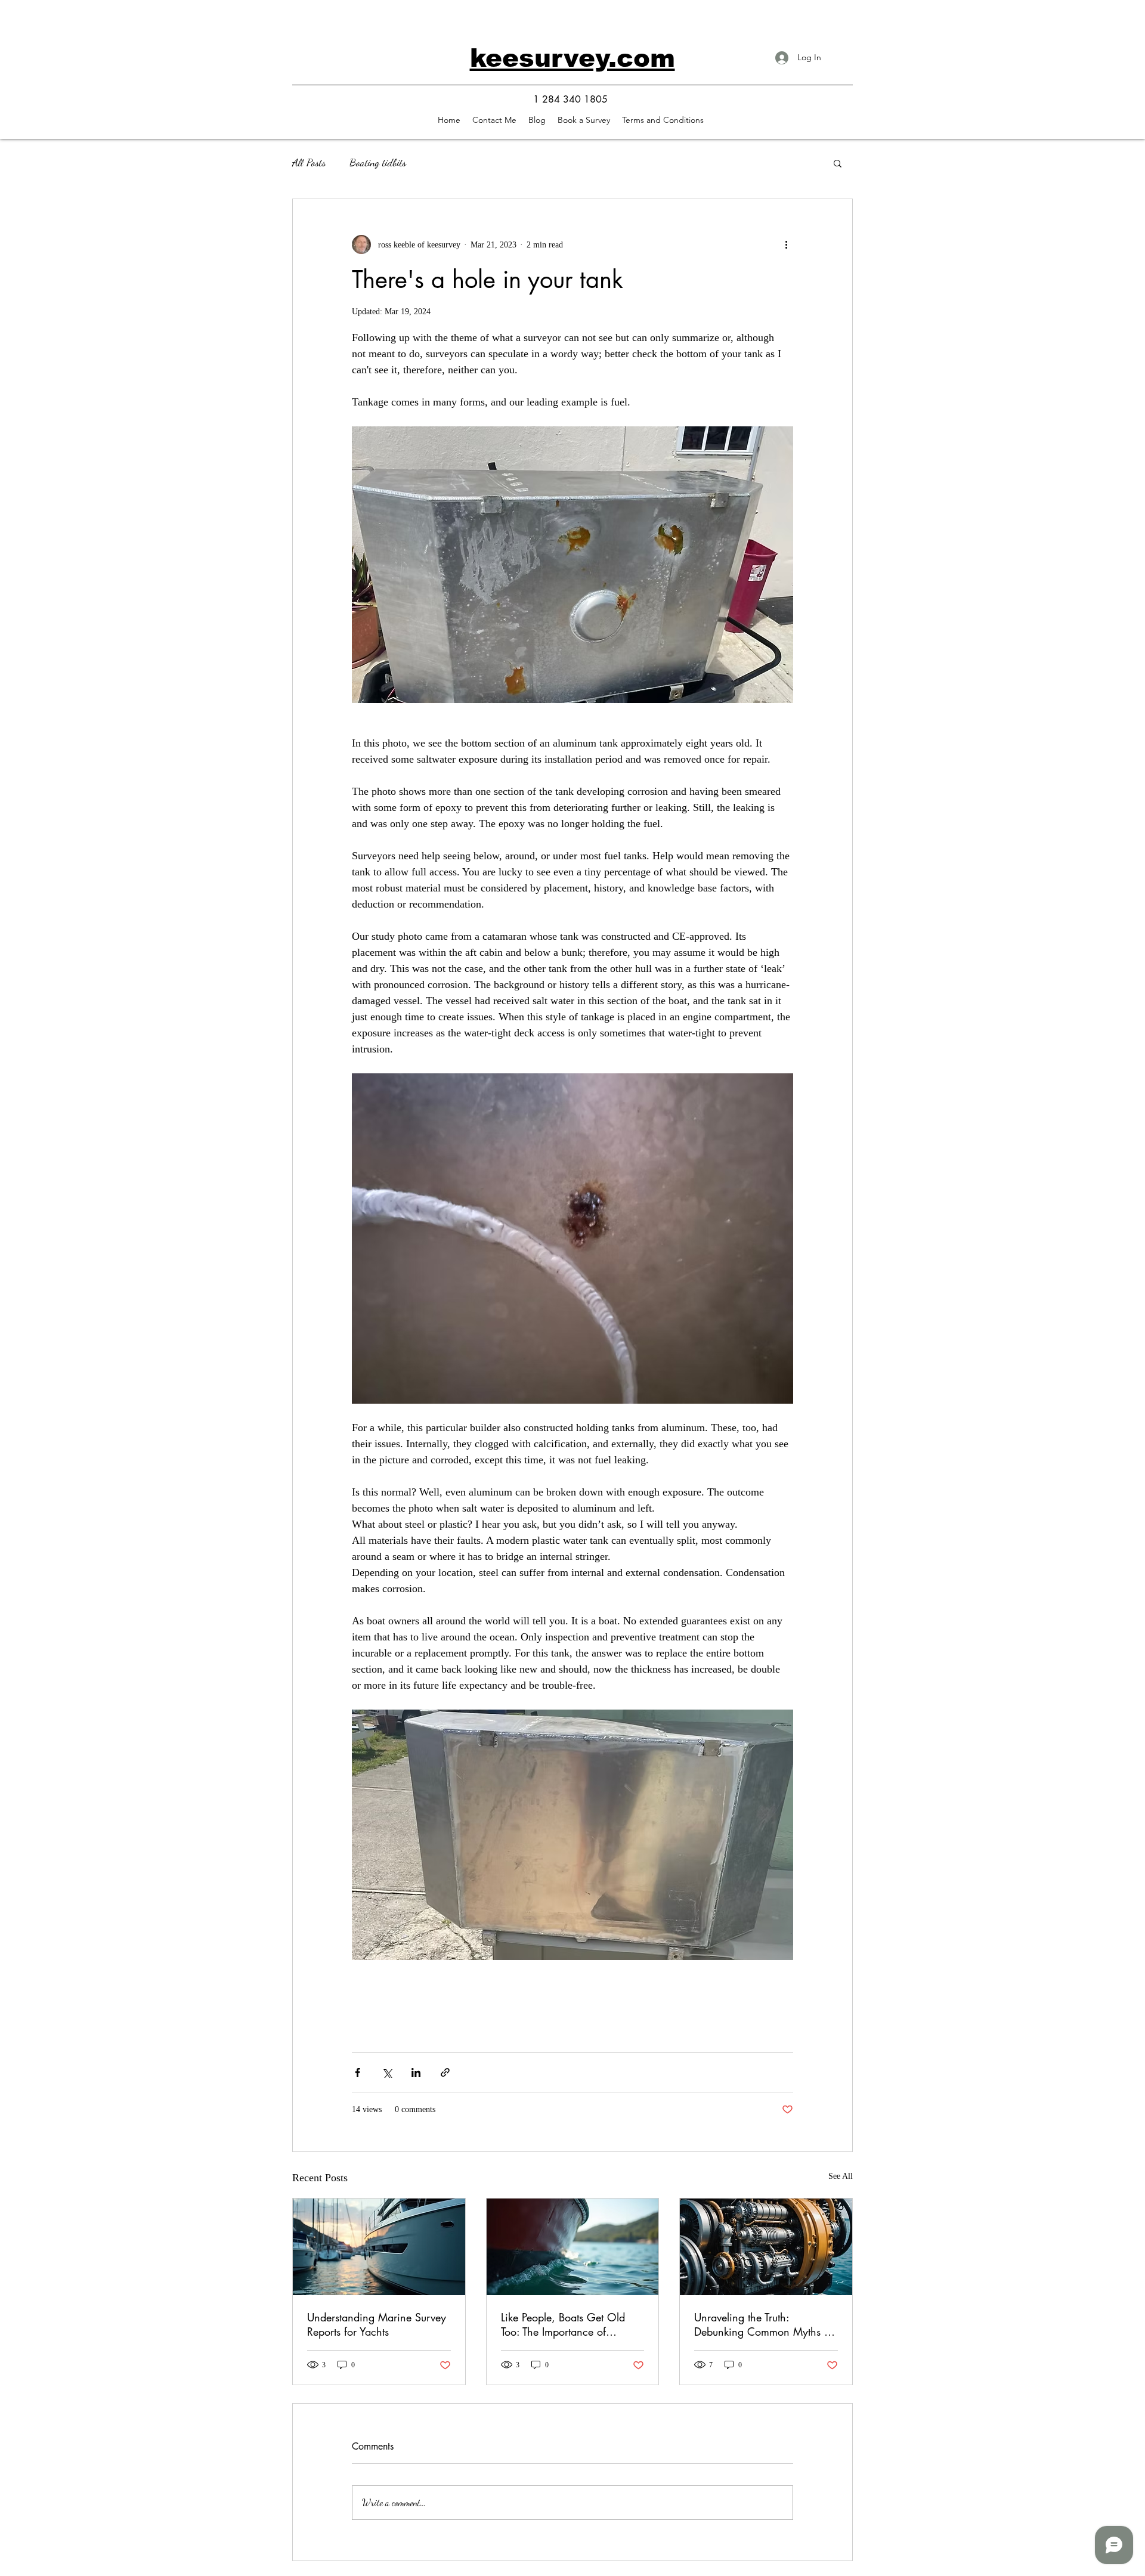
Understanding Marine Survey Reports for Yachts (377, 2324)
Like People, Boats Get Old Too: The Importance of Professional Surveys (563, 2324)
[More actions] (786, 244)
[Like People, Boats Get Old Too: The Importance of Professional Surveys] (573, 2247)
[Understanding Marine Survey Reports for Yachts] (379, 2247)
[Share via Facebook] (358, 2072)
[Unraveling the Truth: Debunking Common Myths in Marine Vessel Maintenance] (766, 2247)
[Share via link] (445, 2072)
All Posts (309, 162)
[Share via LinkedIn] (416, 2072)
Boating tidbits (378, 162)
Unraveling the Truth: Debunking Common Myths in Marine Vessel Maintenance (764, 2324)
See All (841, 2176)
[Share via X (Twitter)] (387, 2072)
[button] (584, 120)
